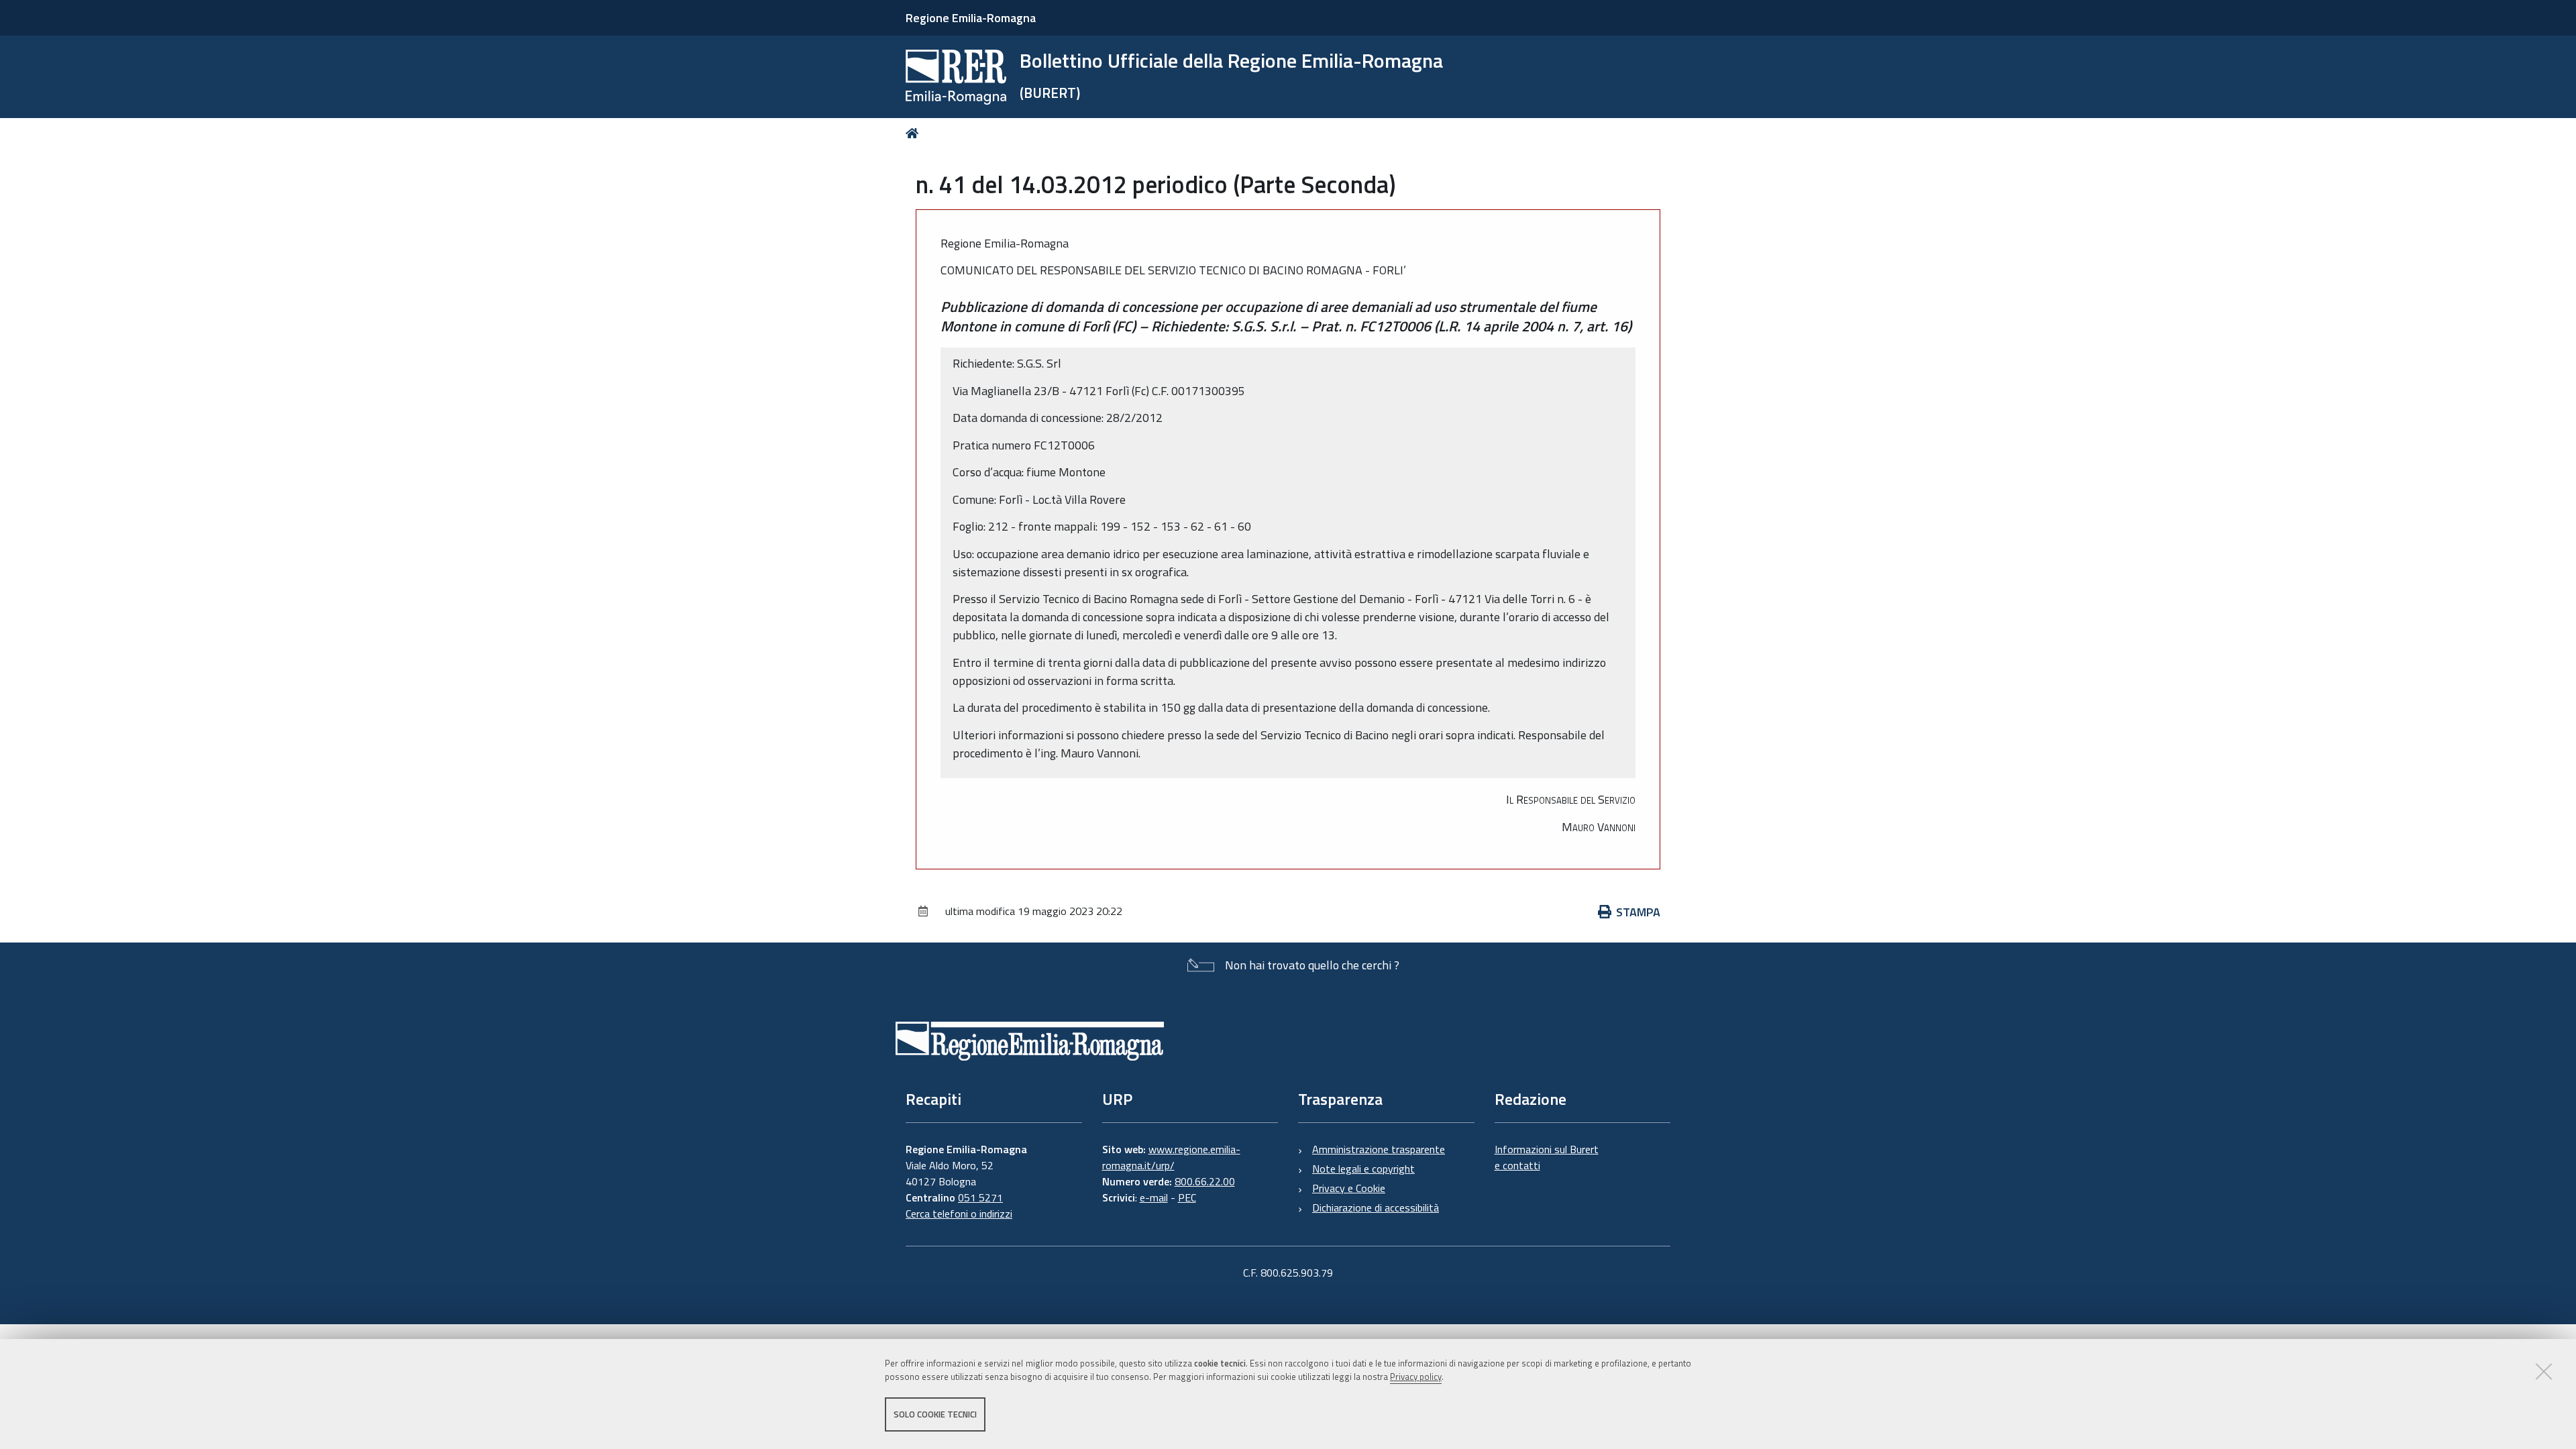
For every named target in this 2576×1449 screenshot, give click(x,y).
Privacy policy (1416, 1377)
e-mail (1154, 1197)
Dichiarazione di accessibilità (1376, 1207)
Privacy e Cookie (1349, 1188)
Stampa (1638, 912)
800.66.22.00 (1205, 1181)
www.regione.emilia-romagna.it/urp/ (1171, 1157)
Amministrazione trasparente (1379, 1149)
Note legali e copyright (1363, 1169)
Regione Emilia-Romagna (971, 18)
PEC (1187, 1197)
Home (915, 133)
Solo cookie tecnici (935, 1414)
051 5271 (980, 1197)
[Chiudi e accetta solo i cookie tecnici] (2544, 1371)
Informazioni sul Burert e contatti (1547, 1157)
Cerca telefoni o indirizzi (959, 1214)
